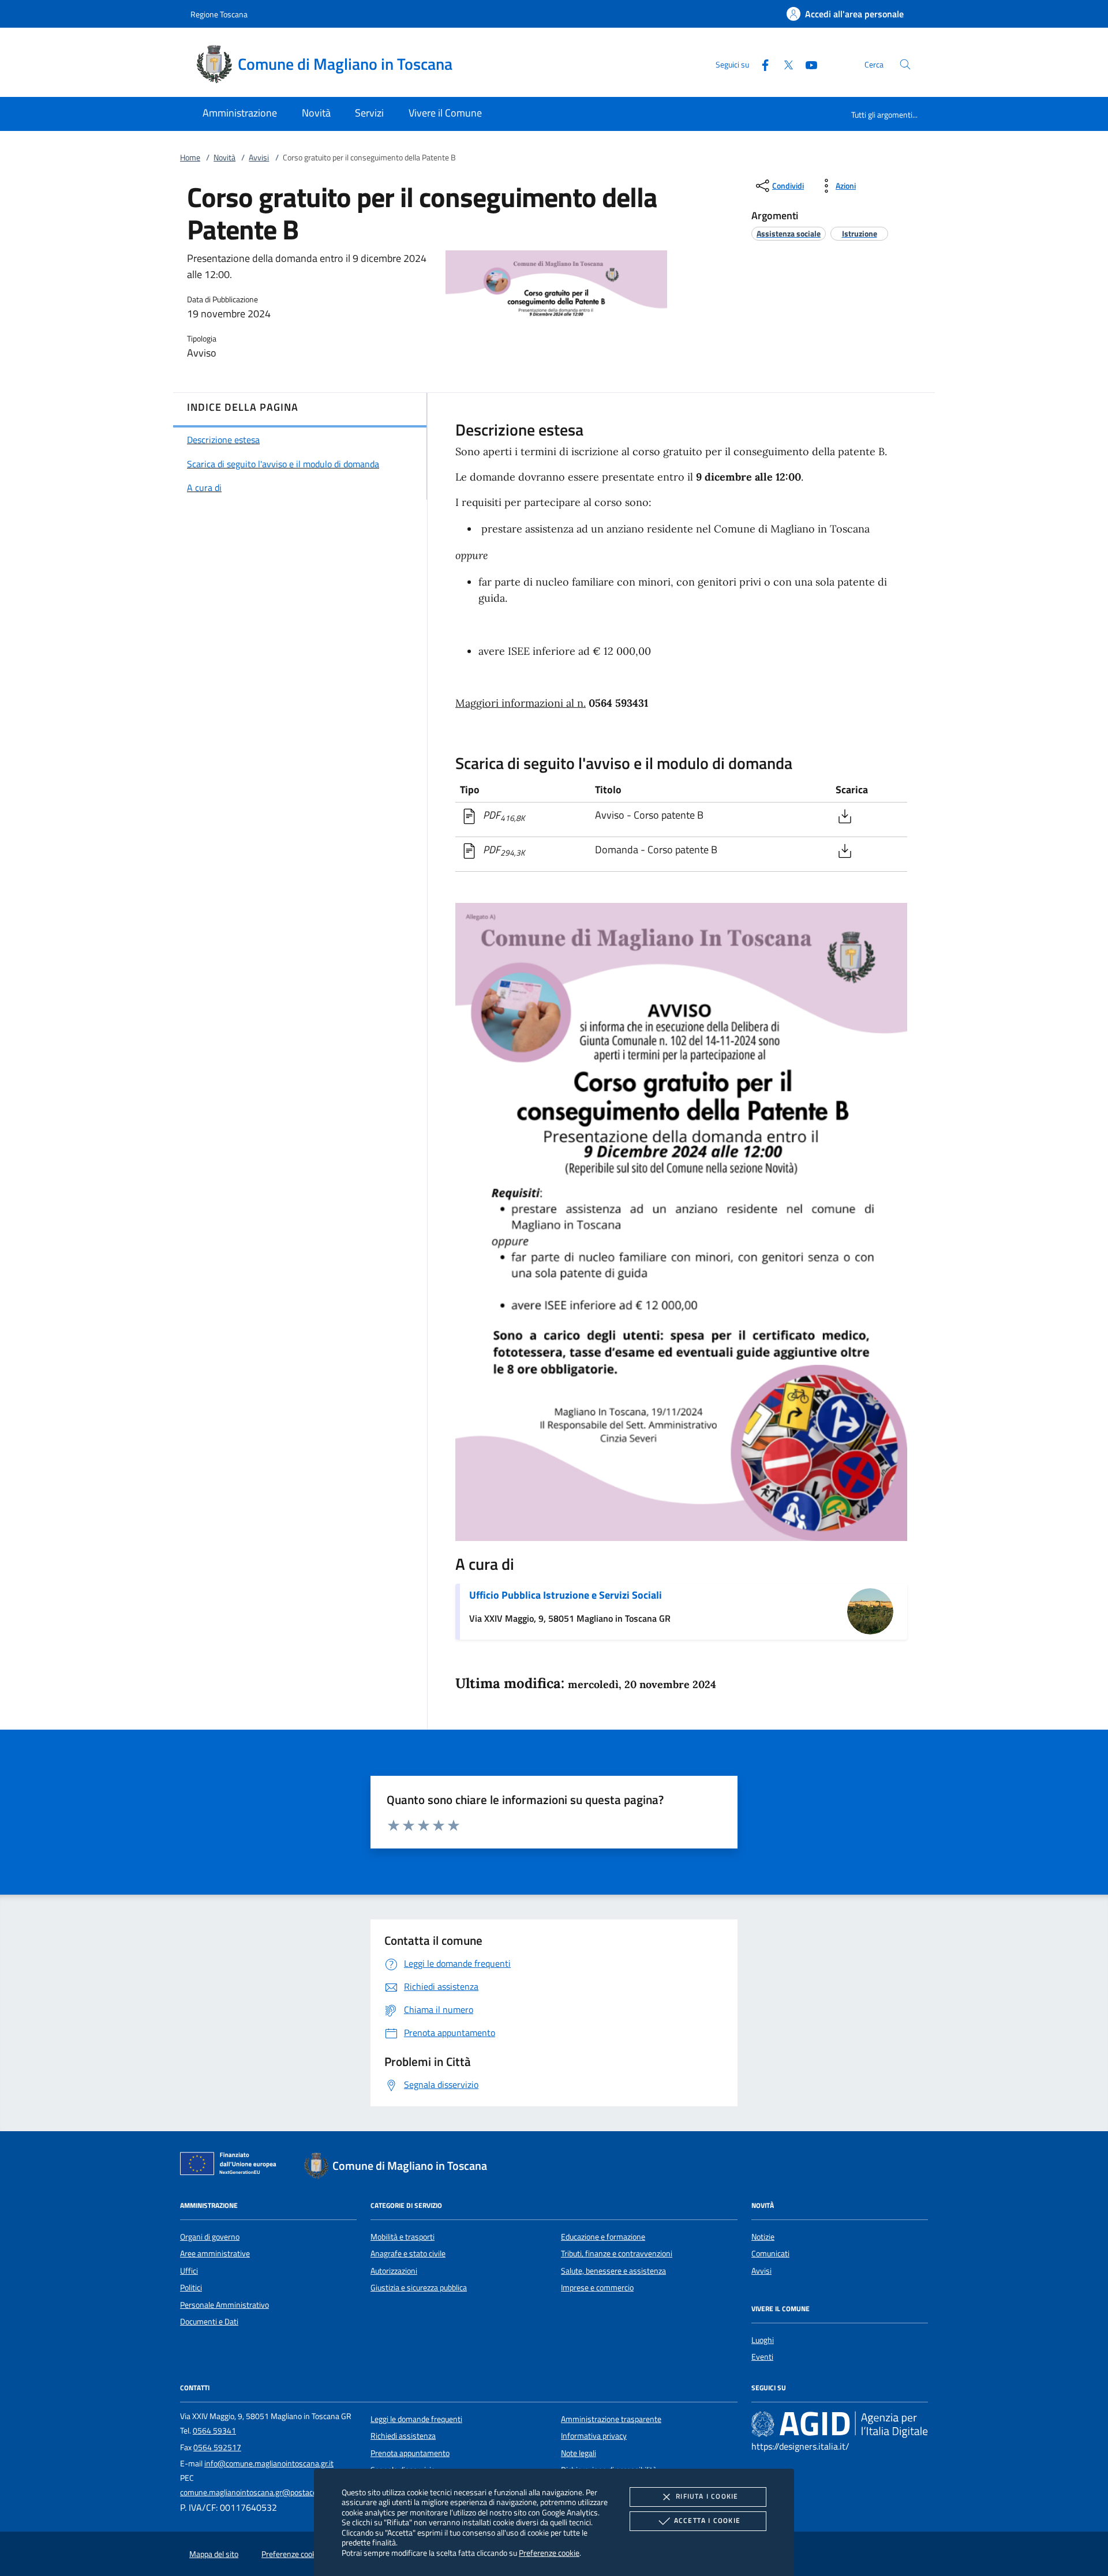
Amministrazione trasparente (611, 2419)
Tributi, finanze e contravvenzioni (617, 2253)
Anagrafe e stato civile (408, 2253)
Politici (191, 2288)
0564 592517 (217, 2447)
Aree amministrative (215, 2253)
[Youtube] (807, 64)
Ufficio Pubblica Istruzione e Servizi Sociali (566, 1595)
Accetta (707, 2520)
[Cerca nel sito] (905, 64)
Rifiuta (707, 2496)
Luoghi (763, 2340)
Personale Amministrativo (224, 2305)
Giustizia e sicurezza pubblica (419, 2288)
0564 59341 (214, 2431)
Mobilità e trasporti (403, 2237)
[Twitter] (784, 64)
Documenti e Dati (209, 2322)
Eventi (762, 2357)
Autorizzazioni (394, 2271)
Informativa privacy (594, 2436)
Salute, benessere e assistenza (613, 2271)
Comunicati (770, 2253)
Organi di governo (210, 2237)
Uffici (189, 2271)
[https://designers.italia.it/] (840, 2424)
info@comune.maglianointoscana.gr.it (269, 2463)
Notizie (763, 2237)
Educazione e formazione (603, 2237)
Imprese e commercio (597, 2288)
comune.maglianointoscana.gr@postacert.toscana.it (269, 2492)
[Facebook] (761, 64)
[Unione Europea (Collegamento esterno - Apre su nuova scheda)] (231, 2166)
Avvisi (259, 158)
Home (190, 158)
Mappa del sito (214, 2554)
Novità (224, 158)
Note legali (579, 2453)
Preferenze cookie (549, 2553)
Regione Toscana (219, 14)
